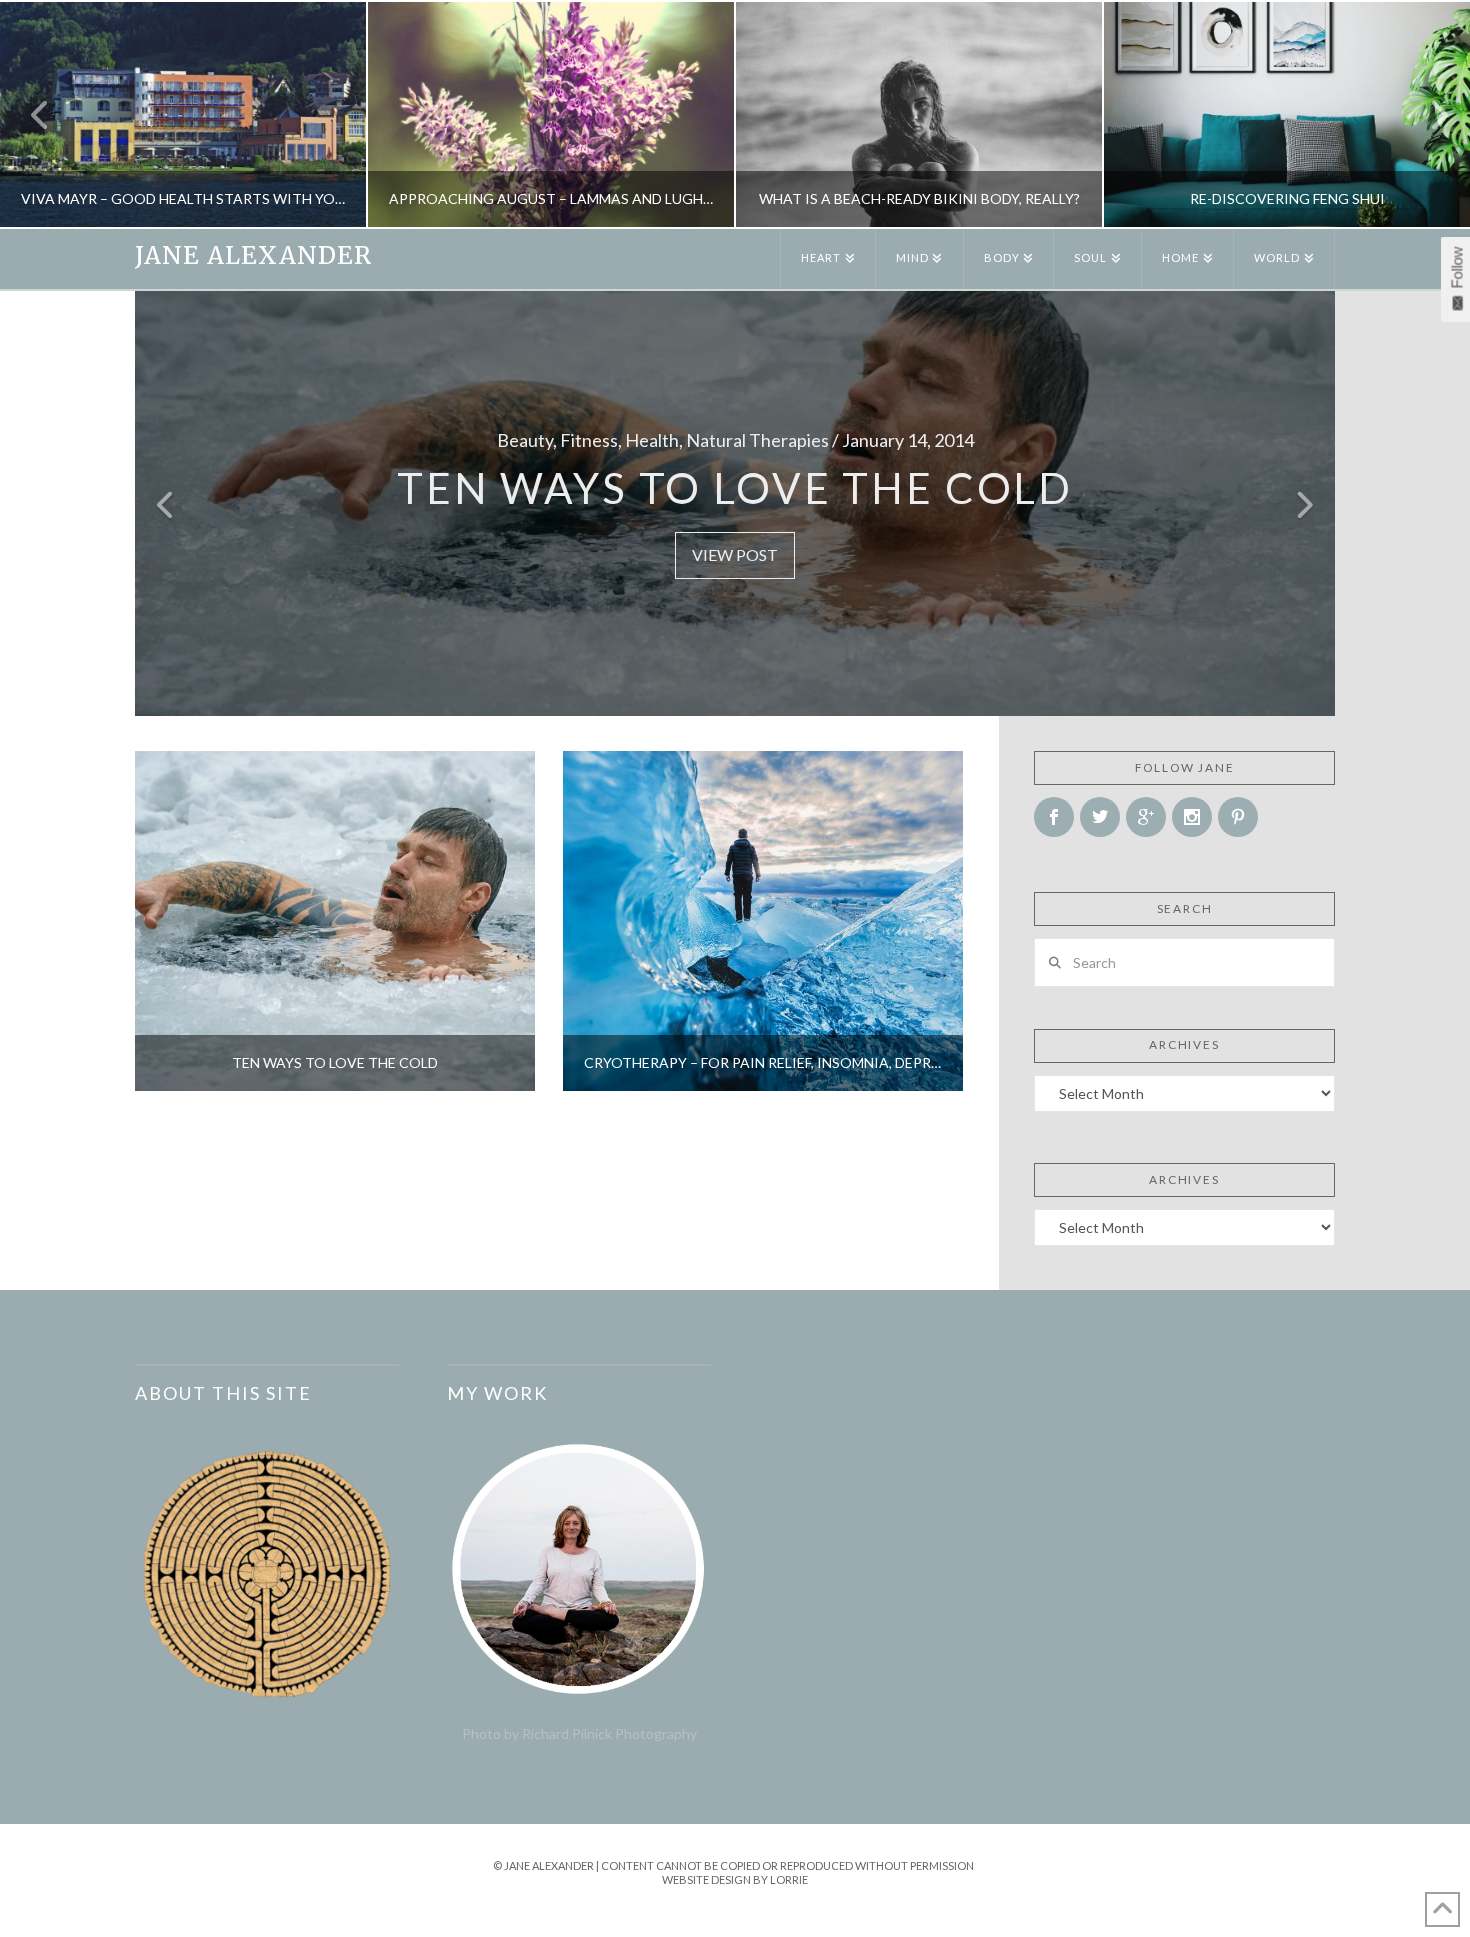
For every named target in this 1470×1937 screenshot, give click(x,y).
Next (1427, 114)
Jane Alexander (253, 256)
